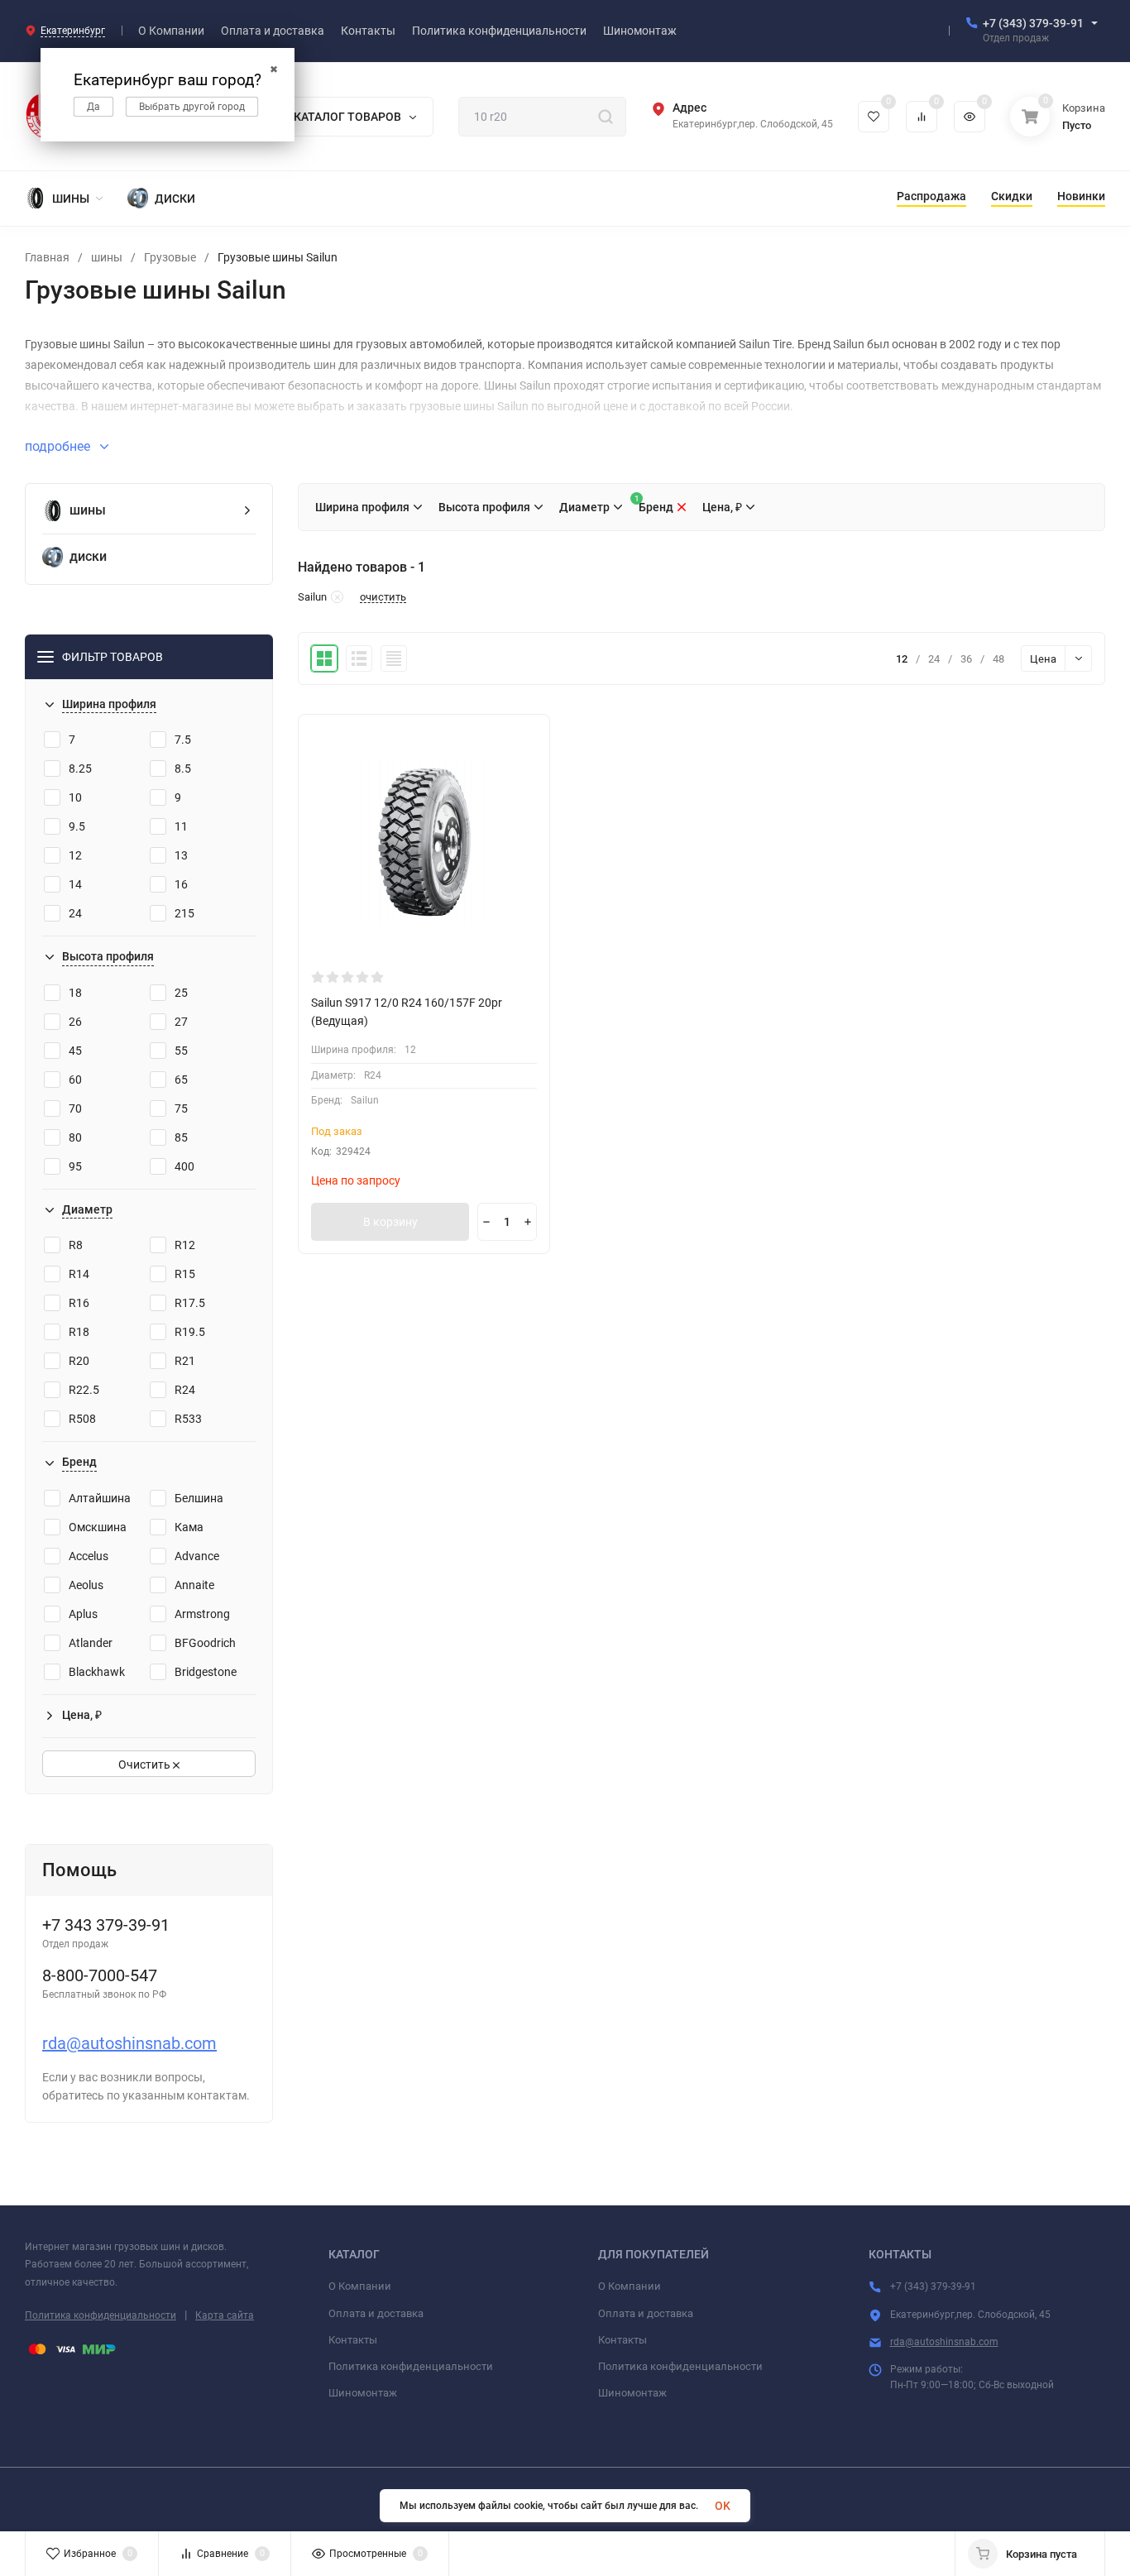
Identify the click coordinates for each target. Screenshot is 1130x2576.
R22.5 (84, 1390)
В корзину (390, 1222)
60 (75, 1080)
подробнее (59, 446)
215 (184, 913)
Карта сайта (225, 2315)
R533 (188, 1419)
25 (181, 993)
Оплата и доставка (376, 2313)
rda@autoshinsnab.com (129, 2043)
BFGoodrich (205, 1643)
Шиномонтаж (363, 2393)
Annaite (194, 1585)
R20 (79, 1361)
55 (181, 1051)
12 (75, 855)
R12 (185, 1245)
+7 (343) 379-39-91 (1033, 23)
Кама (189, 1527)
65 (181, 1080)
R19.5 (190, 1332)
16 (181, 884)
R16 (79, 1303)
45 (75, 1051)
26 (75, 1022)
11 (181, 826)
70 (75, 1108)
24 (75, 913)
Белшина (199, 1498)
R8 (76, 1245)
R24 (185, 1390)
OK (723, 2506)
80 (75, 1137)
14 (75, 884)
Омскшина (98, 1527)
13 (181, 855)
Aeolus (86, 1585)
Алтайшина (100, 1498)
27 (181, 1022)
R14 (79, 1274)
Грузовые (170, 257)
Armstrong (202, 1614)
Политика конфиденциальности (101, 2315)
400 (184, 1166)
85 (181, 1137)
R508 (82, 1419)
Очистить (146, 1764)
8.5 (183, 768)
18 (75, 993)
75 (181, 1108)
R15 (185, 1274)
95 (75, 1166)
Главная (47, 257)
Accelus (89, 1556)
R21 (185, 1361)
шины (107, 257)
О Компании (360, 2286)
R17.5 (190, 1303)
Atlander (91, 1643)
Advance (197, 1556)
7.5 (183, 740)
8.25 (80, 768)
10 (75, 797)
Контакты (353, 2340)
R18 (79, 1332)
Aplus (83, 1614)
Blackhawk (97, 1672)
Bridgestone (206, 1672)
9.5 (77, 826)
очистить (383, 597)
